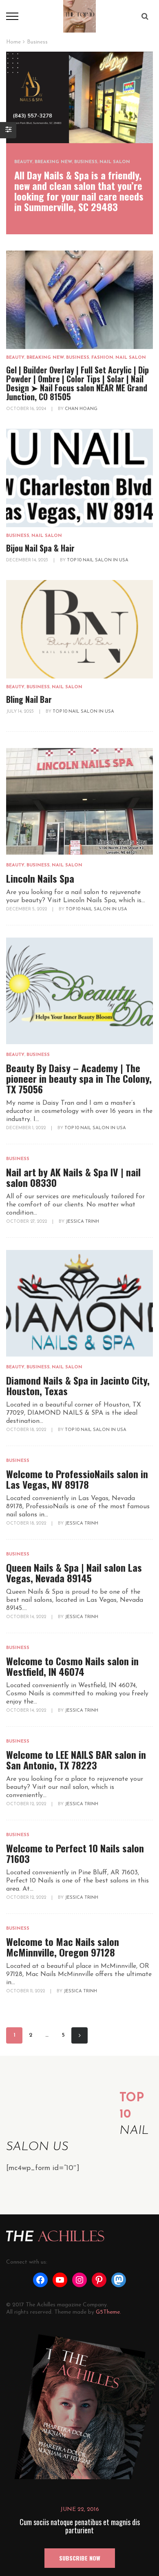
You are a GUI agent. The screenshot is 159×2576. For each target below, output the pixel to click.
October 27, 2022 (27, 1222)
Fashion (102, 358)
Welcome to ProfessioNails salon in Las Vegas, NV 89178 (77, 1479)
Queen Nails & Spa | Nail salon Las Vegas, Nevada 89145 (74, 1573)
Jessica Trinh (82, 1222)
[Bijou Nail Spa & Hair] (79, 478)
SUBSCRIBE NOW (80, 2558)
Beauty (23, 162)
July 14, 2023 (21, 712)
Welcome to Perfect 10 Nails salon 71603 (75, 1853)
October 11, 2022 (26, 1991)
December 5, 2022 (27, 909)
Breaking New (53, 162)
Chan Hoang (81, 409)
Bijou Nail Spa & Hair (40, 548)
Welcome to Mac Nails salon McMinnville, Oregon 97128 (63, 1947)
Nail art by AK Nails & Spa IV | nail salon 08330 (73, 1177)
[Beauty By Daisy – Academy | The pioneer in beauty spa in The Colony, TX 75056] (79, 991)
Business (86, 162)
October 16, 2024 (27, 409)
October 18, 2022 (27, 1430)
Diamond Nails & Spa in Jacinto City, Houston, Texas (78, 1385)
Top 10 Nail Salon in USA (98, 560)
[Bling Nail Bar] (79, 629)
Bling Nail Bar (29, 699)
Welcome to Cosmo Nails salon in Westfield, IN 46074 (72, 1666)
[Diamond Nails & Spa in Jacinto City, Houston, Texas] (79, 1303)
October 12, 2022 (27, 1804)
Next (79, 2035)
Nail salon (115, 162)
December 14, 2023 (28, 560)
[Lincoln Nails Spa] (79, 801)
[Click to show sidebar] (8, 130)
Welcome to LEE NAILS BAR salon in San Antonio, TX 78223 (76, 1760)
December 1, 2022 (26, 1128)
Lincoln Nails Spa (40, 878)
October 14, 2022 (27, 1617)
